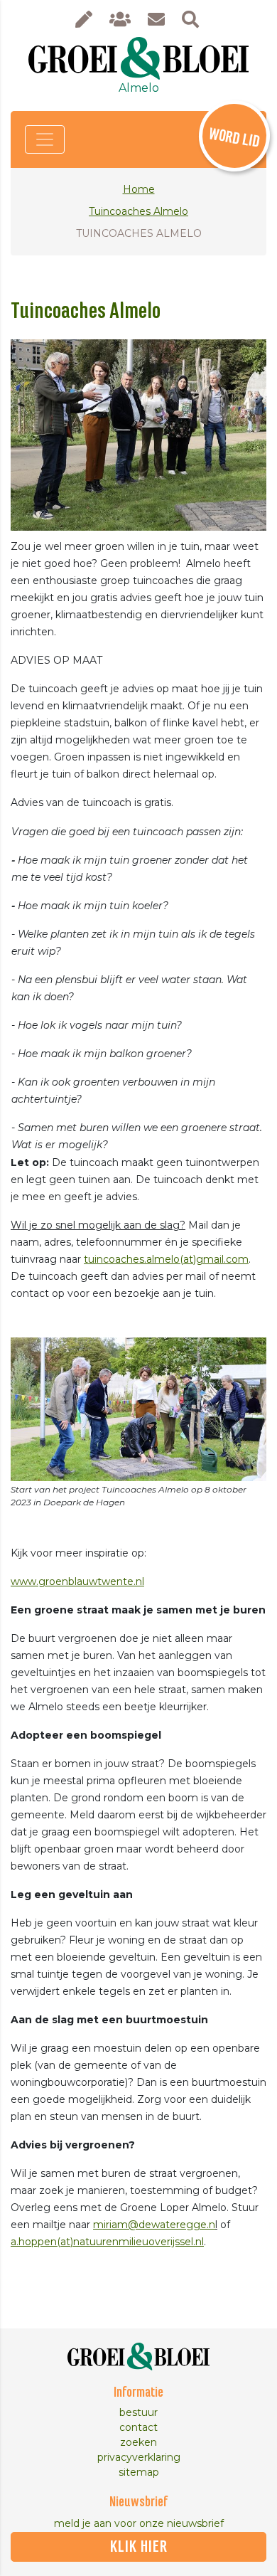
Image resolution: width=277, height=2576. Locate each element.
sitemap (139, 2472)
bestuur (138, 2412)
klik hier (139, 2547)
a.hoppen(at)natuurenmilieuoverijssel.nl (107, 2242)
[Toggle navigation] (45, 139)
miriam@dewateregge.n (154, 2225)
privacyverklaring (139, 2457)
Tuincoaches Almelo (138, 211)
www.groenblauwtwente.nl (77, 1581)
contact (138, 2427)
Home (139, 189)
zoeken (138, 2442)
